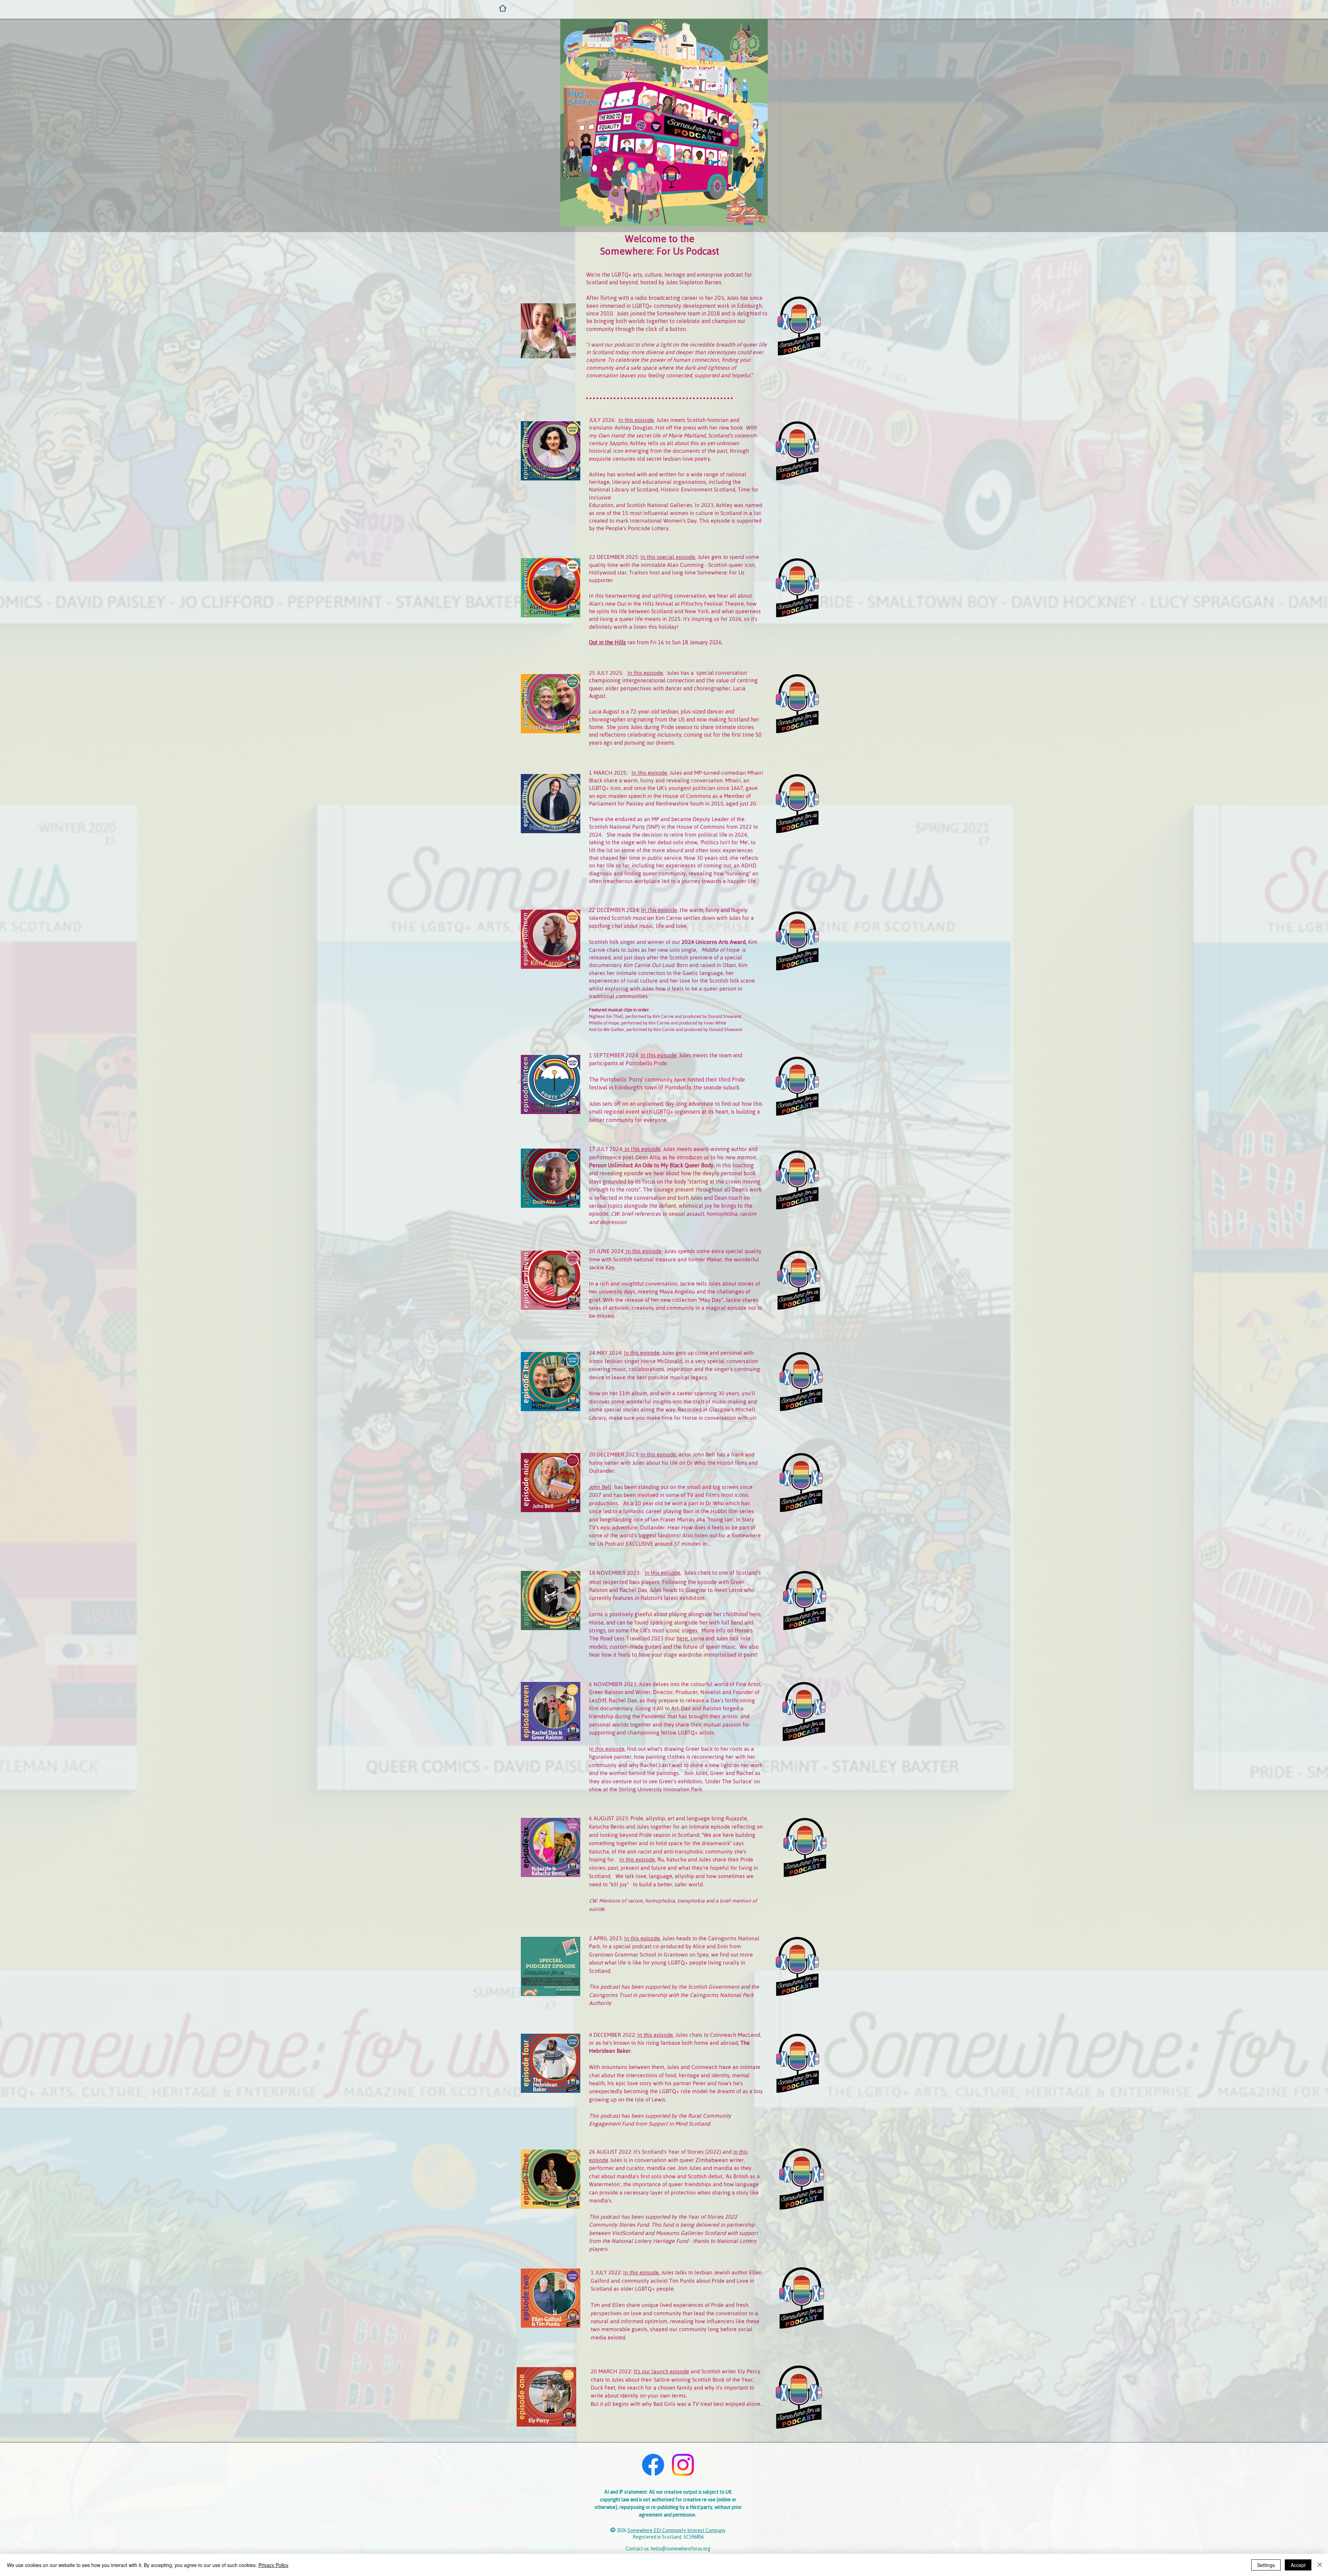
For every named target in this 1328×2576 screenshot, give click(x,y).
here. (683, 1638)
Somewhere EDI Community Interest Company (676, 2530)
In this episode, (637, 420)
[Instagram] (683, 2465)
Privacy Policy (273, 2565)
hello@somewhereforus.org (681, 2549)
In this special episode (668, 557)
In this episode (649, 773)
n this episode (608, 1749)
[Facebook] (653, 2465)
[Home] (503, 8)
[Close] (1320, 2565)
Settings (1266, 2565)
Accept (1298, 2565)
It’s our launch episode (661, 2371)
